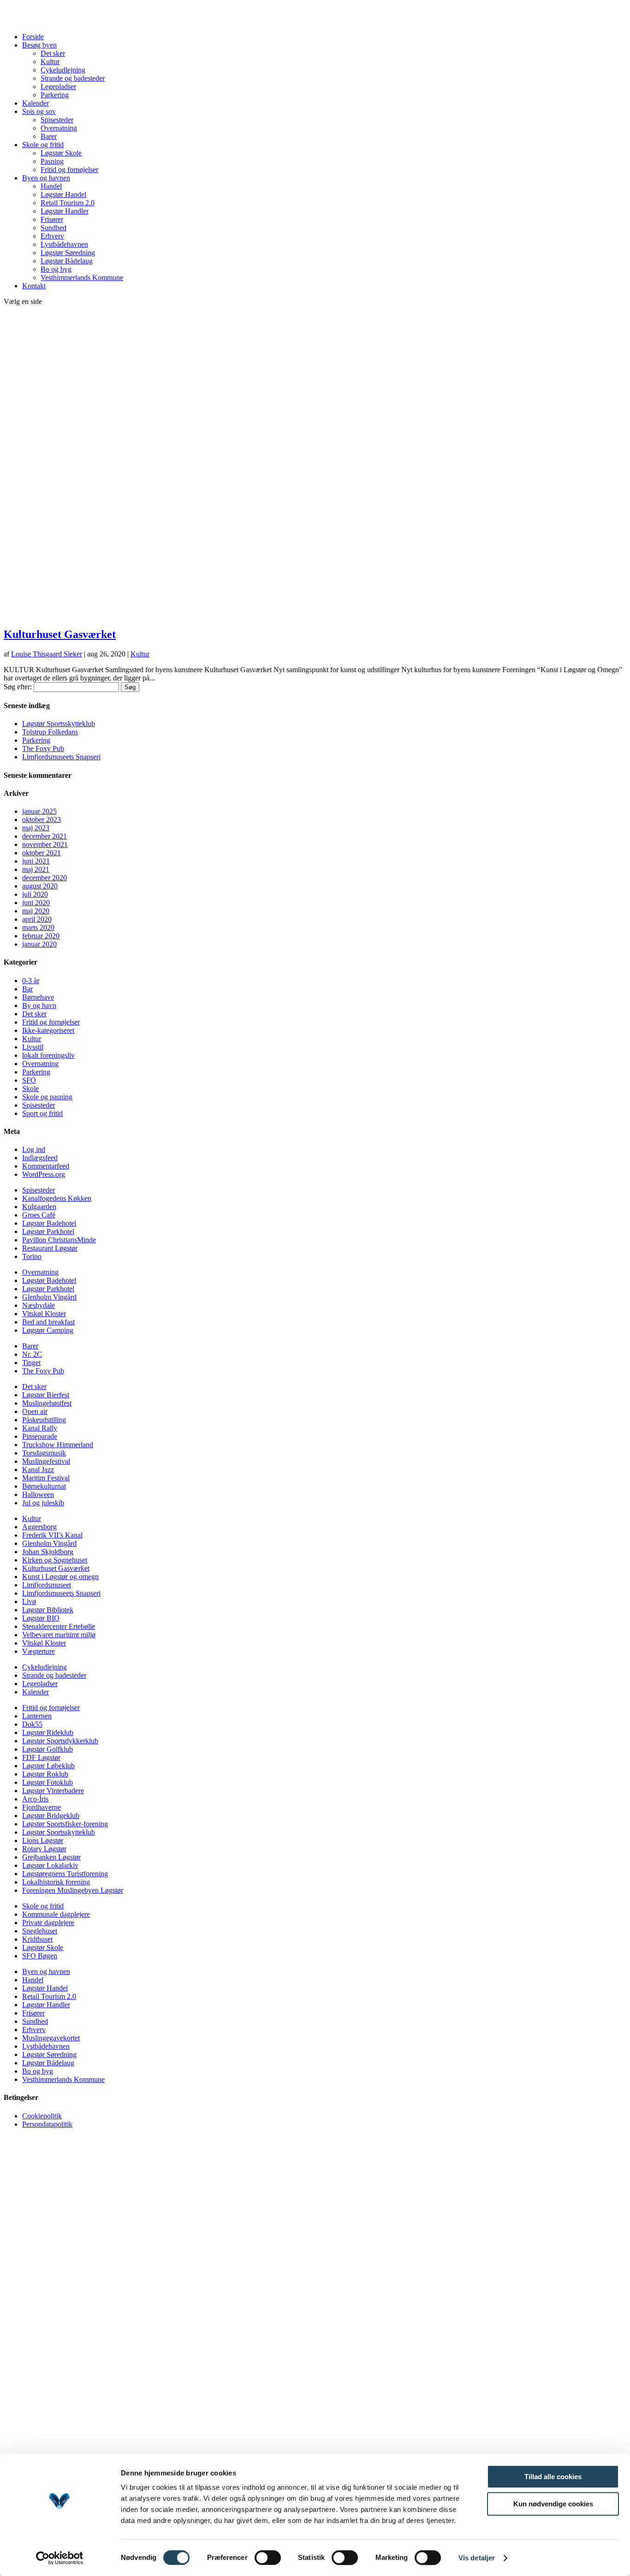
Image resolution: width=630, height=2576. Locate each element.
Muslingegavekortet (51, 2038)
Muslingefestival (46, 1461)
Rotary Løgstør (44, 1849)
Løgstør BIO (41, 1618)
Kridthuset (37, 1939)
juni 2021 (36, 861)
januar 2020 (39, 944)
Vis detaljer (477, 2558)
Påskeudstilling (44, 1420)
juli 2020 (35, 894)
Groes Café (39, 1215)
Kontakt (34, 286)
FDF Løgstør (41, 1757)
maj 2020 (36, 911)
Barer (49, 136)
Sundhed (53, 228)
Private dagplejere (48, 1923)
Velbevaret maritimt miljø (59, 1635)
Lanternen (37, 1716)
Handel (51, 186)
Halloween (38, 1494)
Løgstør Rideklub (48, 1732)
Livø (29, 1601)
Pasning (52, 161)
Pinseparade (40, 1436)
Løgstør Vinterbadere (53, 1791)
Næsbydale (39, 1305)
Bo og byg (56, 269)
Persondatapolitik (47, 2124)
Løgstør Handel (63, 194)
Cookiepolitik (42, 2116)
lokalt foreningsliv (48, 1055)
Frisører (52, 219)
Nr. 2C (32, 1354)
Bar (27, 989)
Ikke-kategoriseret (48, 1030)
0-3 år (31, 981)
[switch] (268, 2558)
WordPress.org (44, 1174)
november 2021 (45, 844)
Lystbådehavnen (64, 244)
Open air (35, 1411)
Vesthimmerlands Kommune (82, 277)
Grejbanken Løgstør (51, 1857)
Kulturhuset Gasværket (60, 634)
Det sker (53, 53)
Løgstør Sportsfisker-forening (65, 1824)
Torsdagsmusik (44, 1453)
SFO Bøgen (40, 1956)
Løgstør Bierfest (46, 1395)
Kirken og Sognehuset (55, 1560)
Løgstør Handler (65, 211)
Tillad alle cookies (553, 2477)
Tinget (31, 1363)
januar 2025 (39, 811)
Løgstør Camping (48, 1330)
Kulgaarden (39, 1207)
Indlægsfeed (40, 1158)
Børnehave (38, 997)
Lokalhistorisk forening (56, 1882)
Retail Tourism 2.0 (68, 203)
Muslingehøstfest (47, 1403)
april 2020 (37, 919)
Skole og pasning (47, 1097)
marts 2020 (38, 927)
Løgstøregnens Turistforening (65, 1874)
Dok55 (32, 1724)
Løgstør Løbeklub (48, 1766)
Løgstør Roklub (45, 1774)
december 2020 (45, 878)
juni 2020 (36, 903)
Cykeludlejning (63, 70)
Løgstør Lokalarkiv (50, 1865)
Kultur (50, 62)
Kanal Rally (40, 1428)
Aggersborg (39, 1527)
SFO (29, 1080)
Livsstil (33, 1047)
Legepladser (58, 86)
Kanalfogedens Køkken (57, 1198)
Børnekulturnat (44, 1486)
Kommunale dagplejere (56, 1914)
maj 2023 (36, 828)
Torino (32, 1256)
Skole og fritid (43, 145)
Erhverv (52, 236)
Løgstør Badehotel (49, 1223)
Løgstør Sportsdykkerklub (60, 1741)
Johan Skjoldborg (48, 1552)
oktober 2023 (42, 820)
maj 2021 (36, 869)
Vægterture (39, 1651)
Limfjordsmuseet (47, 1585)
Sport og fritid (42, 1113)
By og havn (39, 1005)
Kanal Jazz (38, 1470)
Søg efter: (18, 687)
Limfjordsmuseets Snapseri (61, 757)
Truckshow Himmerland (58, 1445)
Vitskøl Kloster (44, 1314)
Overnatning (59, 128)
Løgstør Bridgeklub (51, 1816)
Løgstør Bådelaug (67, 261)
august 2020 (40, 886)
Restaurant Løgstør (50, 1248)
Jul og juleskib (43, 1503)
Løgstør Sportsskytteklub (59, 724)
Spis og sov (39, 111)
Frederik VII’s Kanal (52, 1535)
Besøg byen (39, 45)
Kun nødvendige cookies (553, 2504)
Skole (30, 1088)
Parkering (55, 95)
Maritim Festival (46, 1478)
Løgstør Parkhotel (48, 1231)
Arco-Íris (35, 1799)
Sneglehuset (40, 1931)
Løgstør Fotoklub (48, 1782)
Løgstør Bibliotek (48, 1610)
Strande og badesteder (73, 78)
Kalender (36, 103)
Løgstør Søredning (68, 253)
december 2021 (45, 836)
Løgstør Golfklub (48, 1749)
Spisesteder (57, 120)
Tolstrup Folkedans (50, 732)
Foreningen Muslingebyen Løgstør (73, 1890)
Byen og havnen (46, 178)
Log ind (34, 1149)
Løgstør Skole (61, 153)
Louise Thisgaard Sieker (47, 654)
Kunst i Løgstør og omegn (60, 1577)
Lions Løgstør (43, 1840)
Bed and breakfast (48, 1322)
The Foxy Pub (43, 748)
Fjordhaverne (42, 1807)
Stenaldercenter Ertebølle (59, 1626)
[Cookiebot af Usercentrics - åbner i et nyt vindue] (60, 2558)
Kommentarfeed (46, 1166)
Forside (33, 37)
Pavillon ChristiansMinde (59, 1240)
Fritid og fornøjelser (69, 170)
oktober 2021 (42, 853)
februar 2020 (41, 936)
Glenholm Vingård (49, 1297)
